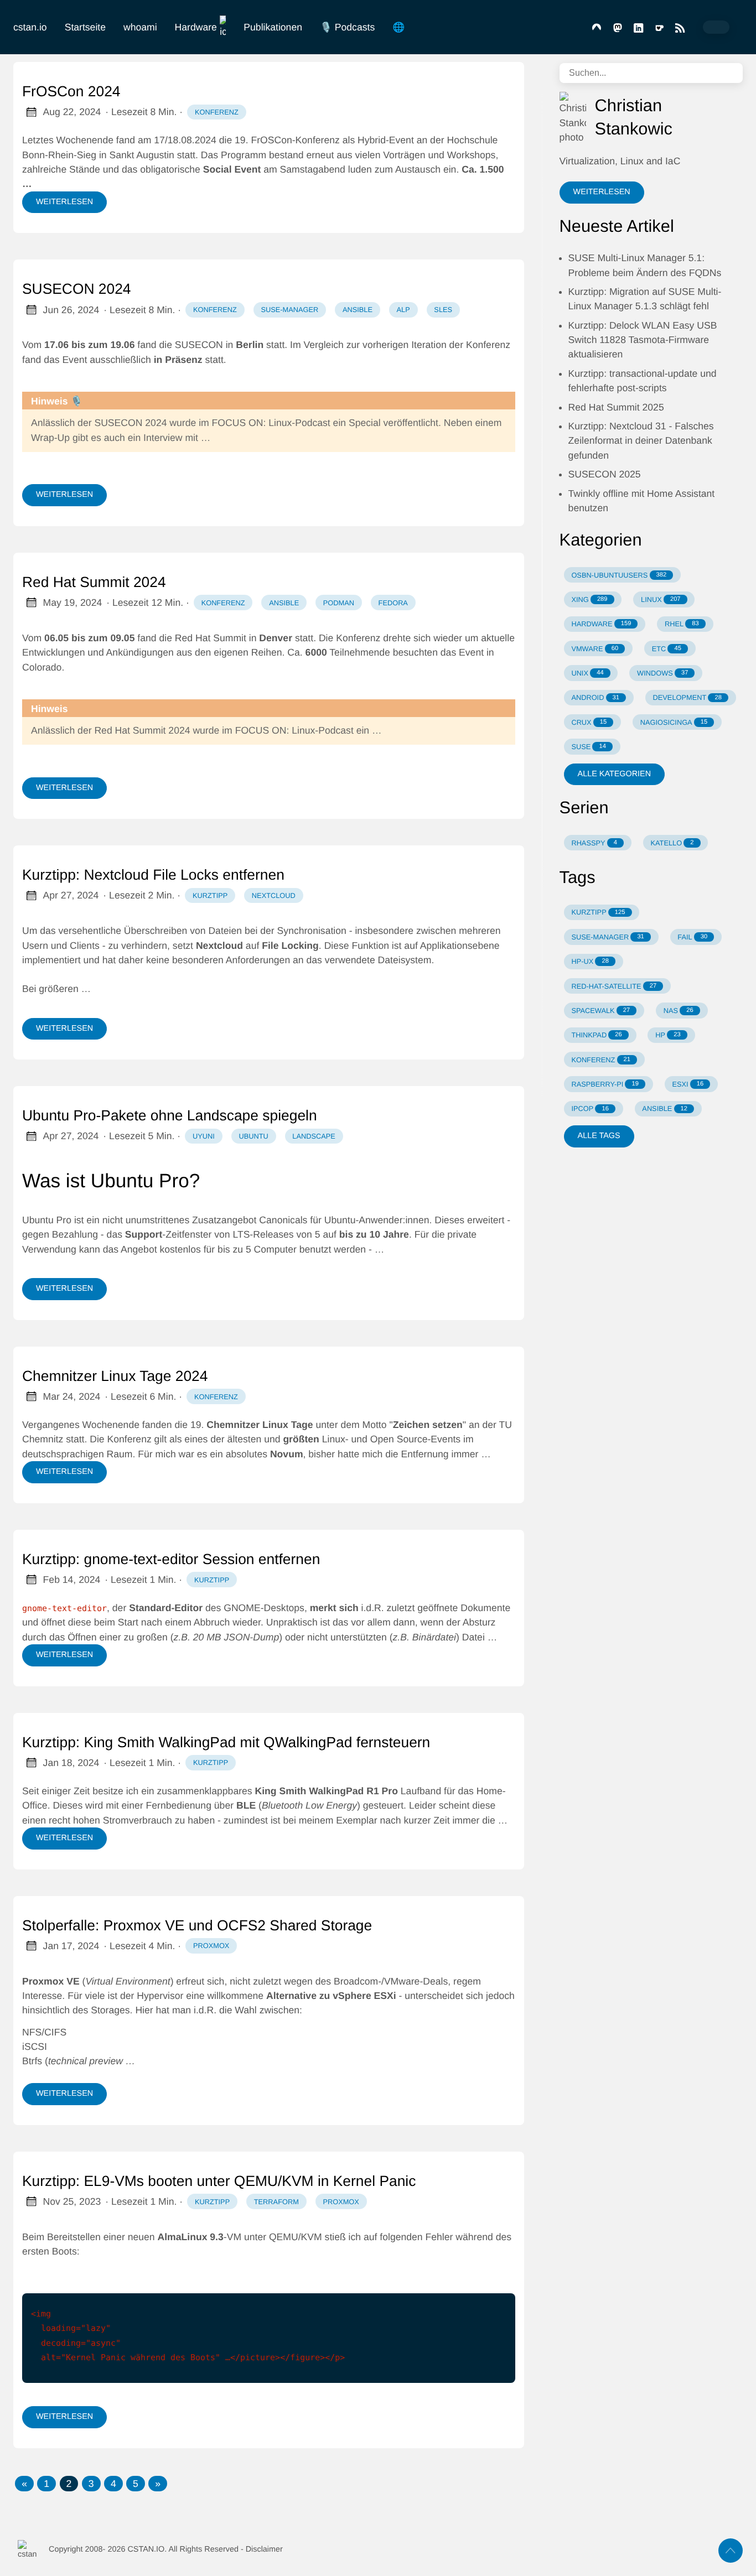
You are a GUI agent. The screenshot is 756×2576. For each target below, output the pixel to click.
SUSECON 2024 (77, 289)
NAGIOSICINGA (674, 722)
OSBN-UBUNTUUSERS (619, 575)
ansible (358, 310)
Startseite (85, 27)
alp (403, 310)
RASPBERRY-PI (605, 1084)
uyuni (204, 1136)
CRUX (589, 722)
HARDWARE (601, 624)
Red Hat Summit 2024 (94, 582)
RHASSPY (594, 843)
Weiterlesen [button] (602, 192)
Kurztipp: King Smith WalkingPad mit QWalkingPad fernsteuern (226, 1742)
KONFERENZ (601, 1060)
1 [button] (46, 2484)
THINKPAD (596, 1035)
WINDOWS (662, 673)
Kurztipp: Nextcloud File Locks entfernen (153, 875)
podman (339, 603)
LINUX (661, 599)
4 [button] (113, 2484)
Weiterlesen (64, 202)
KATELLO (672, 843)
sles (443, 310)
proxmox (211, 1946)
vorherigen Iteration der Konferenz (436, 345)
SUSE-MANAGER (607, 937)
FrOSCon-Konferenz (295, 140)
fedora (393, 603)
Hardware (196, 27)
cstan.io (30, 27)
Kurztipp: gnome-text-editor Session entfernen (171, 1559)
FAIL (692, 937)
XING (589, 599)
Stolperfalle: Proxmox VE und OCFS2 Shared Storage (197, 1925)
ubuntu (253, 1136)
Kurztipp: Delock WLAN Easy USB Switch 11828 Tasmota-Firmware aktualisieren (643, 340)
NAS (679, 1011)
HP (668, 1035)
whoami (140, 27)
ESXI (688, 1084)
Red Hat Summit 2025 (616, 407)
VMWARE (595, 649)
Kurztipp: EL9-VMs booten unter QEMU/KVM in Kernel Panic (219, 2181)
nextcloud (274, 895)
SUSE (589, 747)
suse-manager (289, 310)
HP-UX (590, 961)
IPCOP (590, 1108)
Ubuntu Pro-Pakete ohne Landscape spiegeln (170, 1115)
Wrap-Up (50, 438)
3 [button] (91, 2484)
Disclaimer (264, 2549)
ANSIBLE (665, 1108)
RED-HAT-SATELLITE (614, 986)
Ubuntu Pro (47, 1220)
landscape (314, 1136)
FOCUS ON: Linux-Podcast (271, 423)
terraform (276, 2202)
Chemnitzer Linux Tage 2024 (115, 1376)
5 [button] (136, 2484)
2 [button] (69, 2484)
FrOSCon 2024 (71, 91)
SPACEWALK (600, 1011)
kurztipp (210, 895)
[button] (24, 2484)
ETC (667, 649)
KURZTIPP (598, 912)
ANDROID (595, 697)
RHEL (682, 624)
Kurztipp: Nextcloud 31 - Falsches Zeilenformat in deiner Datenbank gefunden (641, 441)
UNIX (587, 673)
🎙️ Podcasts (347, 27)
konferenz (217, 112)
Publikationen (273, 27)
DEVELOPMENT (687, 697)
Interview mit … (177, 438)
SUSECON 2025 (605, 474)
